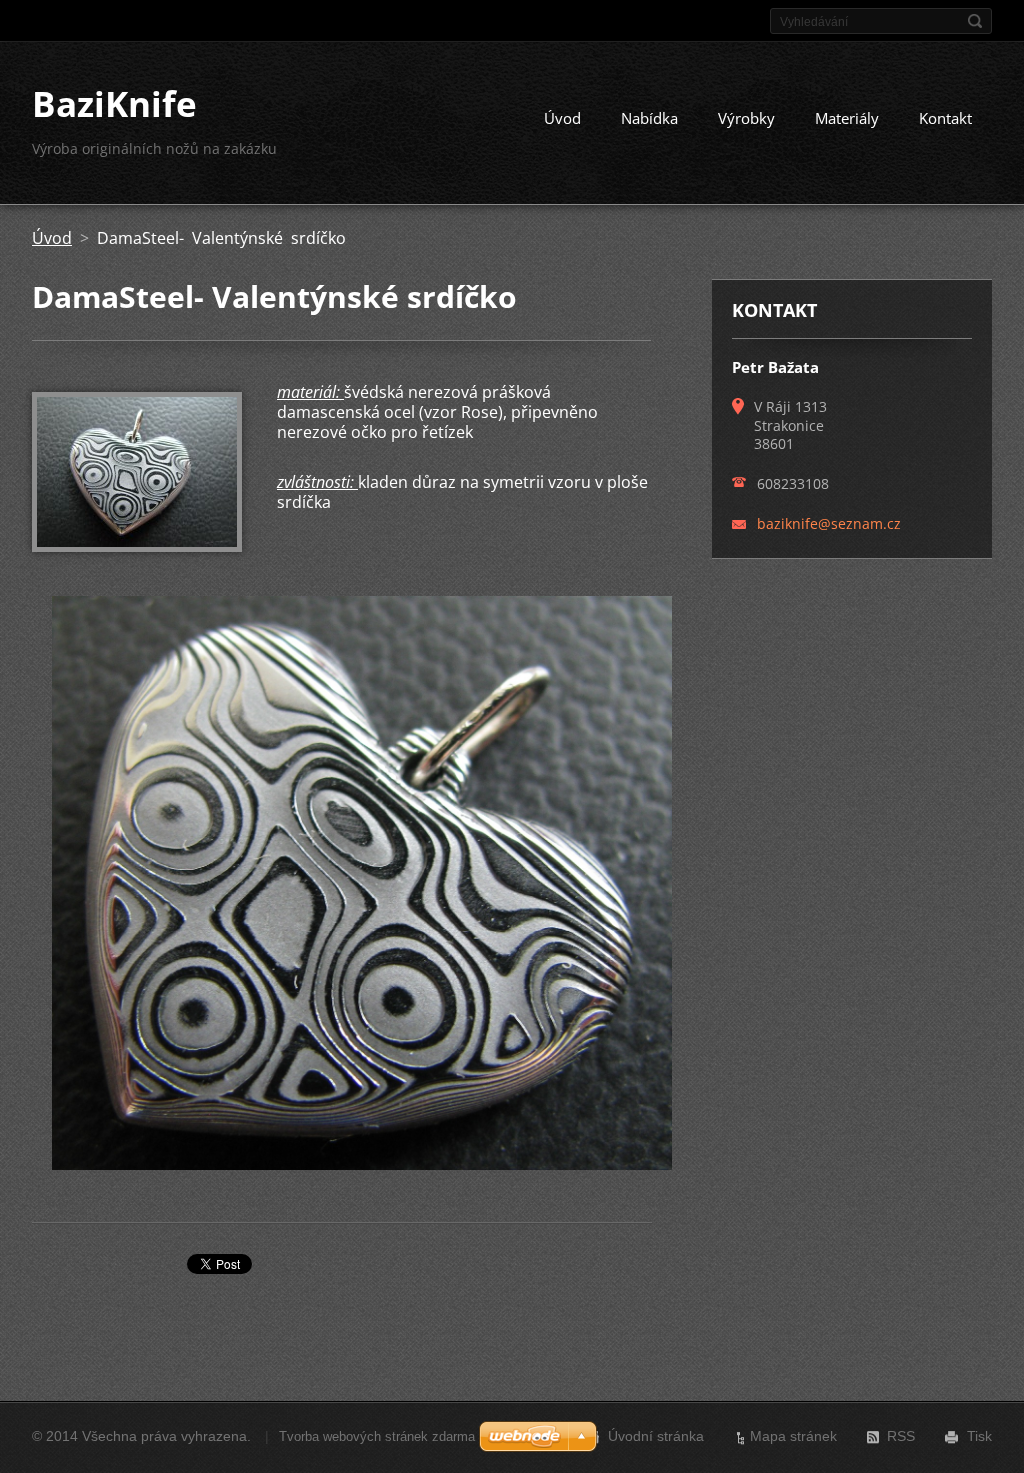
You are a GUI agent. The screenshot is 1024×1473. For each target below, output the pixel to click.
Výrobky (746, 118)
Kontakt (945, 118)
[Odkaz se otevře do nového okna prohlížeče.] (137, 546)
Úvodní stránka (656, 1436)
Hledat (975, 21)
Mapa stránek (793, 1436)
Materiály (847, 118)
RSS (901, 1436)
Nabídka (649, 118)
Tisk (979, 1436)
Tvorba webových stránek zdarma (377, 1436)
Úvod (562, 118)
